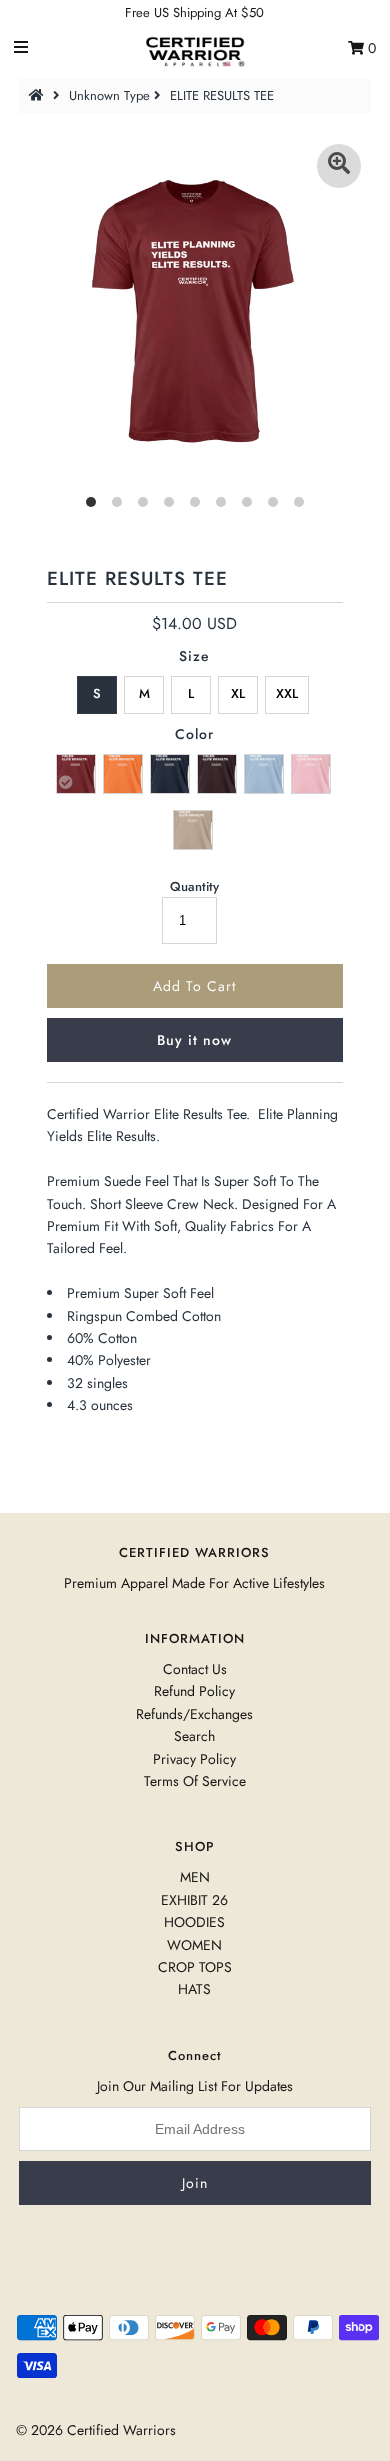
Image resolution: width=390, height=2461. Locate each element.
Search (194, 1736)
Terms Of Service (195, 1781)
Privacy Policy (194, 1759)
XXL (287, 693)
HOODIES (194, 1922)
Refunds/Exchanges (194, 1714)
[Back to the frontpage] (39, 95)
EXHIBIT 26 (194, 1900)
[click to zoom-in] (339, 166)
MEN (195, 1877)
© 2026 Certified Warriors (96, 2430)
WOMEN (194, 1945)
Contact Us (195, 1669)
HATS (194, 1989)
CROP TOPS (195, 1967)
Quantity (194, 886)
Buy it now (194, 1040)
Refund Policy (194, 1691)
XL (238, 693)
